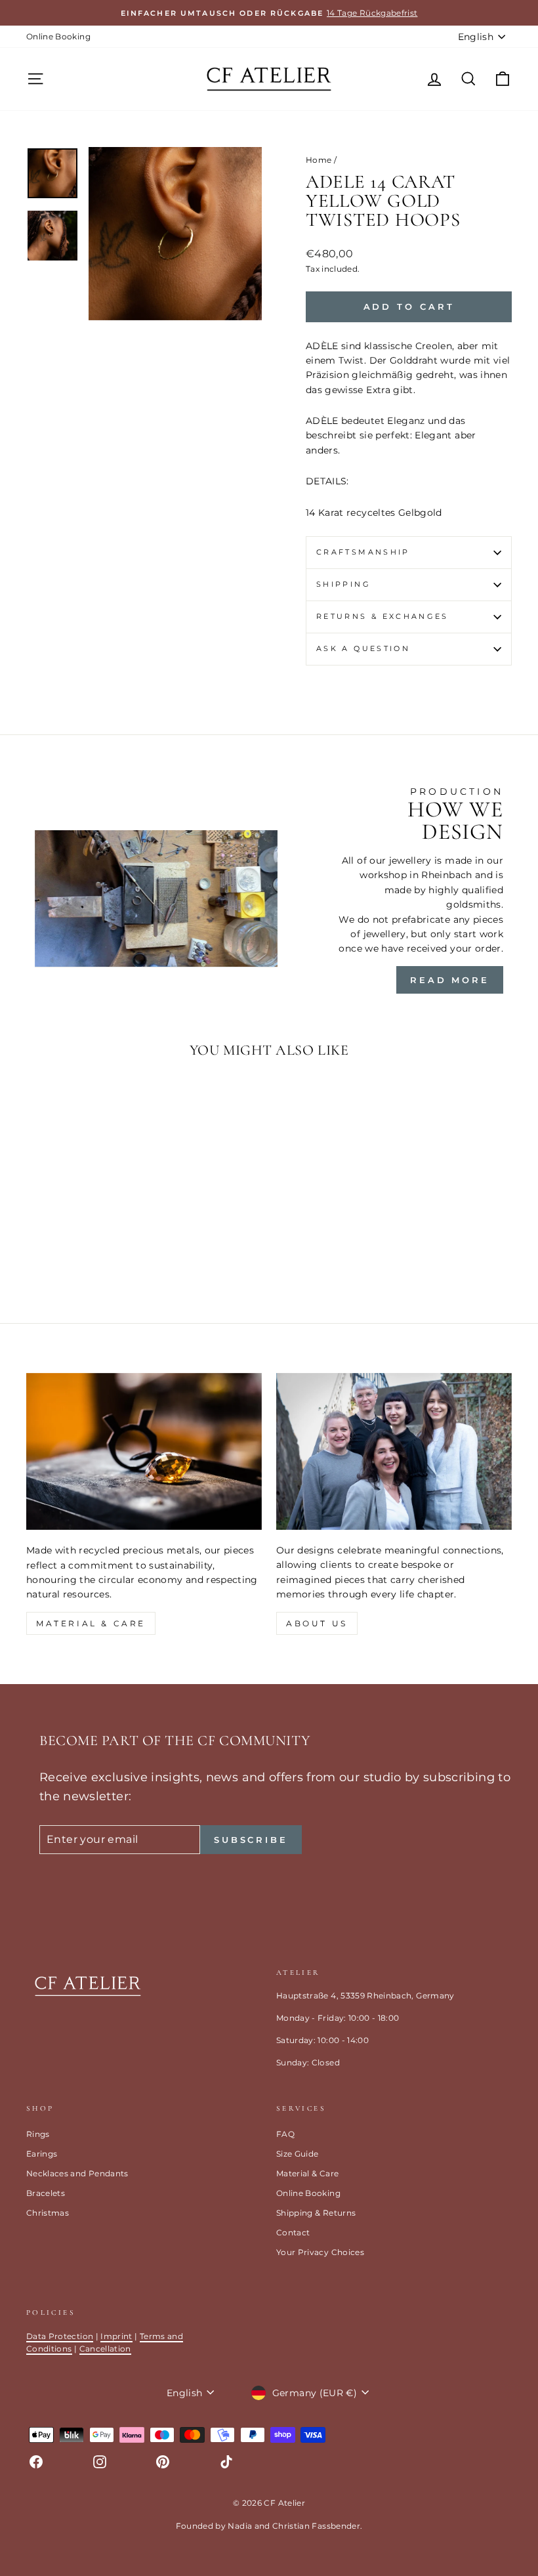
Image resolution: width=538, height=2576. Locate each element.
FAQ (285, 2134)
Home (319, 160)
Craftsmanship (363, 552)
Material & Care (307, 2173)
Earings (42, 2154)
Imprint (116, 2336)
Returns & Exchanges (383, 616)
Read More (450, 980)
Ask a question (363, 648)
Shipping (343, 584)
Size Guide (298, 2154)
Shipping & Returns (316, 2213)
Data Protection (60, 2336)
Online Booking (58, 36)
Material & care (91, 1623)
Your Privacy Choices (320, 2252)
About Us (317, 1623)
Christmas (48, 2213)
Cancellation (105, 2349)
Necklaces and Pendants (77, 2173)
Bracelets (46, 2193)
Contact (293, 2232)
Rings (38, 2134)
